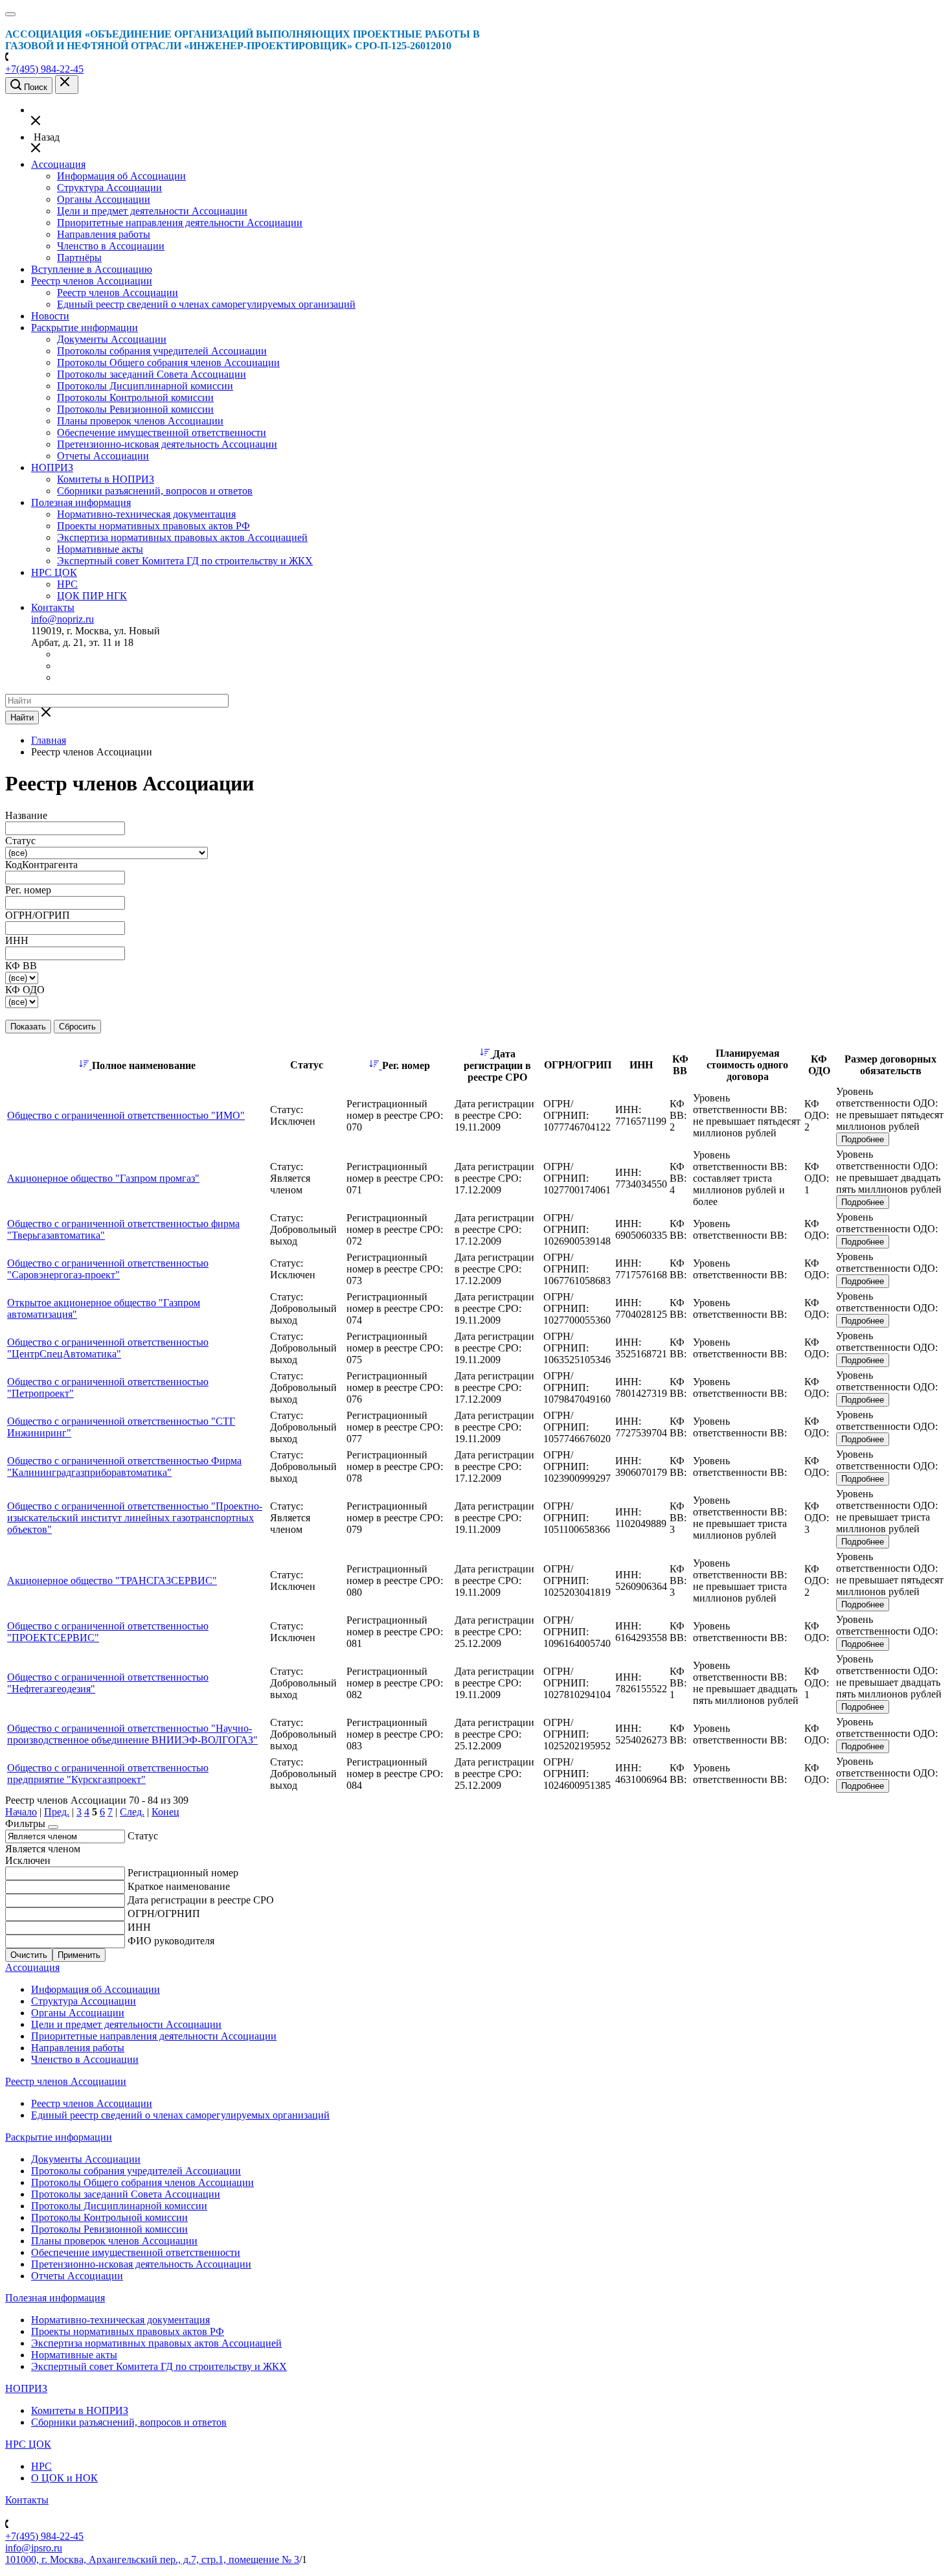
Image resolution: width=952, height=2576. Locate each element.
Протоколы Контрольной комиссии (135, 397)
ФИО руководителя (171, 1941)
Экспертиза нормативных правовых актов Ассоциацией (182, 537)
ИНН (139, 1927)
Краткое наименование (179, 1886)
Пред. (57, 1812)
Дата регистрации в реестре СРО (201, 1900)
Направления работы (104, 234)
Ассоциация (58, 164)
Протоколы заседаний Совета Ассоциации (152, 374)
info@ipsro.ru (34, 2548)
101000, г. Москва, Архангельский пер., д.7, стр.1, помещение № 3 (152, 2559)
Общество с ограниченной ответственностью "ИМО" (126, 1115)
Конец (165, 1812)
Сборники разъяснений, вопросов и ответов (155, 491)
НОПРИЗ (52, 467)
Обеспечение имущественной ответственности (162, 432)
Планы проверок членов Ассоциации (140, 421)
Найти (22, 718)
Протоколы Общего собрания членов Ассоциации (168, 362)
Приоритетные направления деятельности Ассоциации (180, 223)
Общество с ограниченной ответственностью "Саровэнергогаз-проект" (108, 1269)
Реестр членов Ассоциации (92, 281)
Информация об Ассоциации (121, 176)
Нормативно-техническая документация (146, 514)
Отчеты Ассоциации (103, 456)
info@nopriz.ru (62, 619)
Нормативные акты (100, 549)
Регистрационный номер (183, 1873)
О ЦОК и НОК (64, 2478)
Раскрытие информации (85, 328)
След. (132, 1812)
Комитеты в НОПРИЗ (106, 479)
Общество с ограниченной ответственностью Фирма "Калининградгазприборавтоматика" (124, 1466)
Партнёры (79, 258)
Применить (79, 1955)
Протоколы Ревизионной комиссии (135, 409)
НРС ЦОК (54, 572)
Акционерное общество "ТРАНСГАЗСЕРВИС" (112, 1581)
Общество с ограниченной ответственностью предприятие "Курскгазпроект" (108, 1774)
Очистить (29, 1955)
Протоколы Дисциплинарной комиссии (145, 386)
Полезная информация (81, 502)
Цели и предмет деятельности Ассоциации (152, 211)
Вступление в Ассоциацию (92, 269)
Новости (50, 316)
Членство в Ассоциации (111, 246)
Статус (143, 1836)
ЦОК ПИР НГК (92, 596)
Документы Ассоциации (112, 339)
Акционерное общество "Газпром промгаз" (103, 1178)
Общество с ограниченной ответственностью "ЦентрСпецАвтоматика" (108, 1348)
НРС (67, 584)
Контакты (53, 607)
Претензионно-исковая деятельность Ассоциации (167, 444)
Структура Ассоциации (109, 188)
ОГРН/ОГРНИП (164, 1914)
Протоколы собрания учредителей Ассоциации (162, 351)
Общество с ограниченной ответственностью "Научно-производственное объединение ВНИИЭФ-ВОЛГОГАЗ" (132, 1734)
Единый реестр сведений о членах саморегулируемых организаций (206, 304)
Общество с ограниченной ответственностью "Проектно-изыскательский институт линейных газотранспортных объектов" (135, 1518)
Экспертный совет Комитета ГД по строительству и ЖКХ (185, 561)
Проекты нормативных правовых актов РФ (153, 526)
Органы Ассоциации (104, 199)
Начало (21, 1812)
